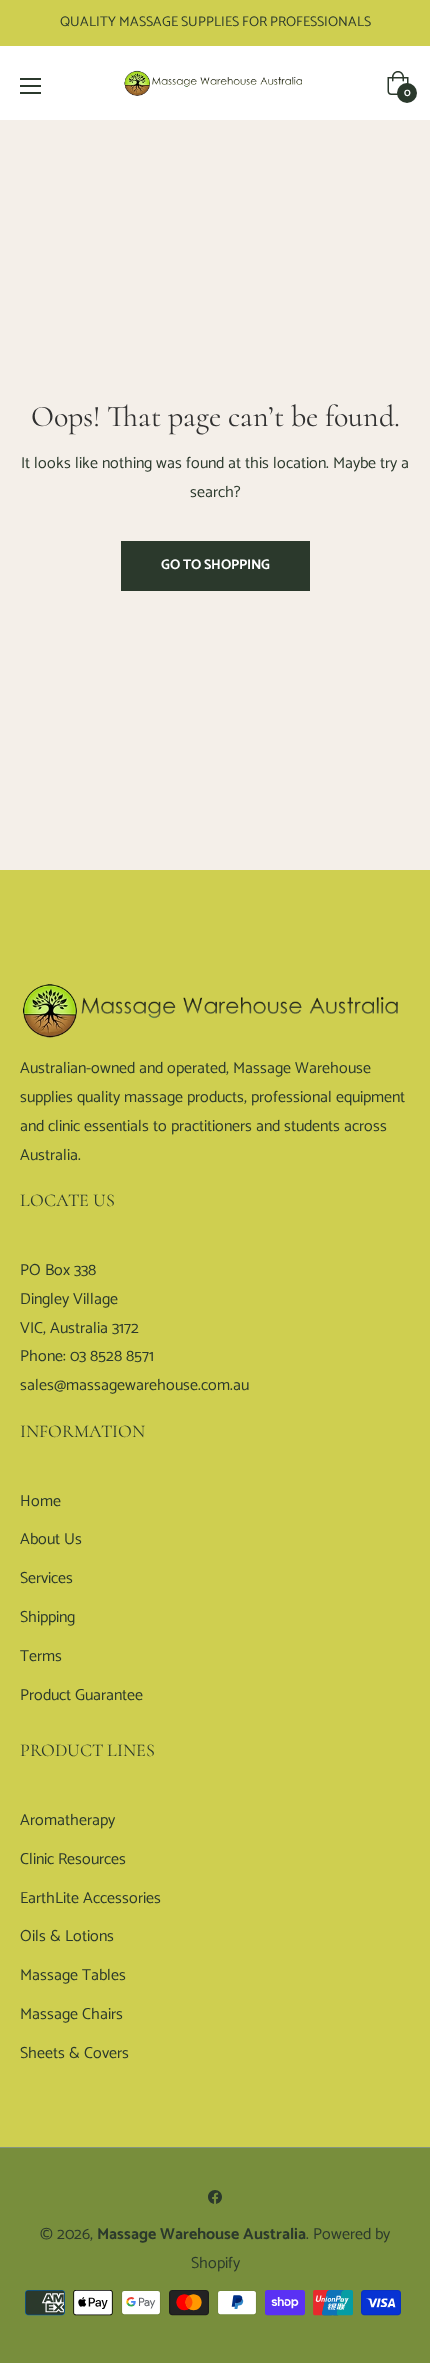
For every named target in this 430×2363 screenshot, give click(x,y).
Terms (41, 1656)
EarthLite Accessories (90, 1898)
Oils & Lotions (67, 1936)
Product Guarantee (81, 1695)
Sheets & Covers (74, 2053)
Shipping (47, 1617)
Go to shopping (215, 565)
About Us (51, 1539)
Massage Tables (73, 1975)
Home (40, 1501)
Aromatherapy (67, 1820)
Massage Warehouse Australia (201, 2234)
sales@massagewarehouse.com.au (134, 1385)
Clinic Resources (73, 1859)
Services (46, 1578)
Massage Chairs (71, 2014)
